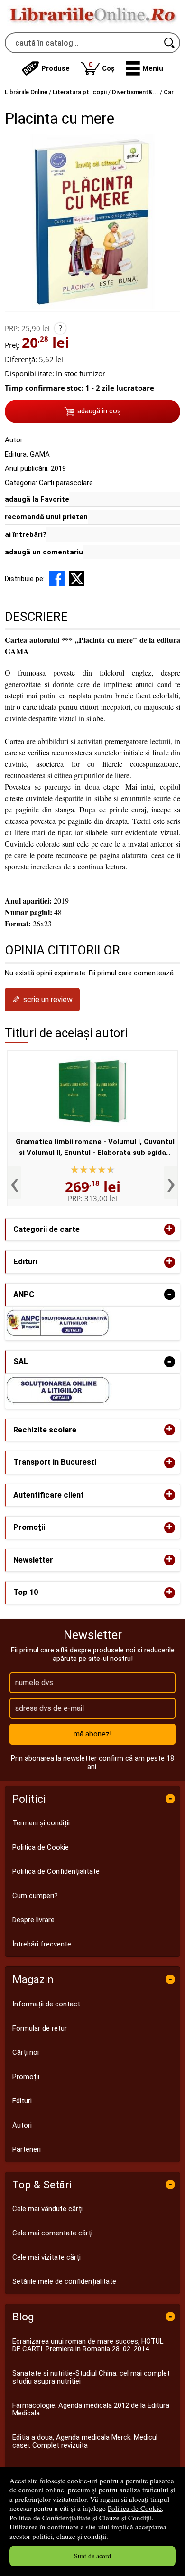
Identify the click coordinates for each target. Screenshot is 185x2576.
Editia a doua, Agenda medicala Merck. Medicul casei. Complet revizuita (85, 2441)
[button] (144, 68)
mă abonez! (93, 1734)
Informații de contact (46, 2004)
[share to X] (77, 579)
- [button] (169, 1294)
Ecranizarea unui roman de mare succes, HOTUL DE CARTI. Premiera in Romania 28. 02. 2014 (88, 2345)
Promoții (26, 2077)
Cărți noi (26, 2052)
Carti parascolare (66, 483)
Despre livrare (33, 1920)
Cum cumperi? (35, 1896)
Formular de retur (40, 2028)
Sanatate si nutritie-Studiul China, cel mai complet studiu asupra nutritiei (91, 2377)
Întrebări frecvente (42, 1944)
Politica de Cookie (135, 2508)
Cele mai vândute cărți (47, 2209)
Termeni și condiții (41, 1823)
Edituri (22, 2101)
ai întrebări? (26, 534)
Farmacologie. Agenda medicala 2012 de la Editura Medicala (91, 2409)
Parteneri (27, 2149)
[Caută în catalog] (170, 43)
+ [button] (169, 1229)
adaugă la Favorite (37, 499)
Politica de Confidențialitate (50, 2518)
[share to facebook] (57, 579)
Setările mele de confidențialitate (64, 2281)
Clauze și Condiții (125, 2518)
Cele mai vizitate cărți (46, 2257)
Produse (55, 68)
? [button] (60, 328)
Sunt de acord (92, 2556)
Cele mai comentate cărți (52, 2233)
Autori (22, 2125)
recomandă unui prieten (46, 517)
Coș (102, 66)
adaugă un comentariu (44, 552)
